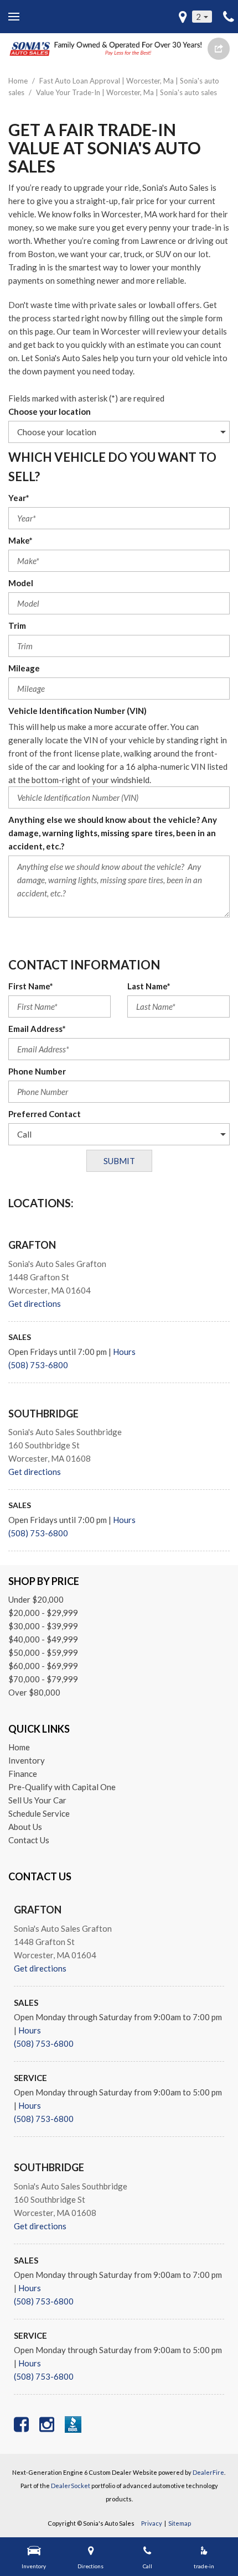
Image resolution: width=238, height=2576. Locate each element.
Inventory (27, 1760)
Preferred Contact (45, 1114)
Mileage (24, 668)
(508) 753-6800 (38, 1365)
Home (19, 81)
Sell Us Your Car (37, 1800)
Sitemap (180, 2523)
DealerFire (208, 2472)
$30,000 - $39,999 (43, 1626)
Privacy (152, 2523)
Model (21, 583)
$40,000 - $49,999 (43, 1639)
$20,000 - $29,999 (43, 1613)
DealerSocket (71, 2486)
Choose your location (50, 411)
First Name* (31, 986)
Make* (20, 540)
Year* (19, 498)
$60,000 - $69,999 (43, 1666)
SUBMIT (119, 1161)
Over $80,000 (34, 1692)
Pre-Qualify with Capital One (62, 1787)
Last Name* (149, 986)
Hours (124, 1352)
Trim (17, 625)
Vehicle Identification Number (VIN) (77, 711)
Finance (23, 1774)
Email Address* (37, 1029)
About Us (25, 1827)
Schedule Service (39, 1813)
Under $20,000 (36, 1599)
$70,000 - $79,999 (43, 1679)
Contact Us (29, 1840)
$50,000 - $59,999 (43, 1652)
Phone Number (37, 1071)
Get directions (35, 1303)
